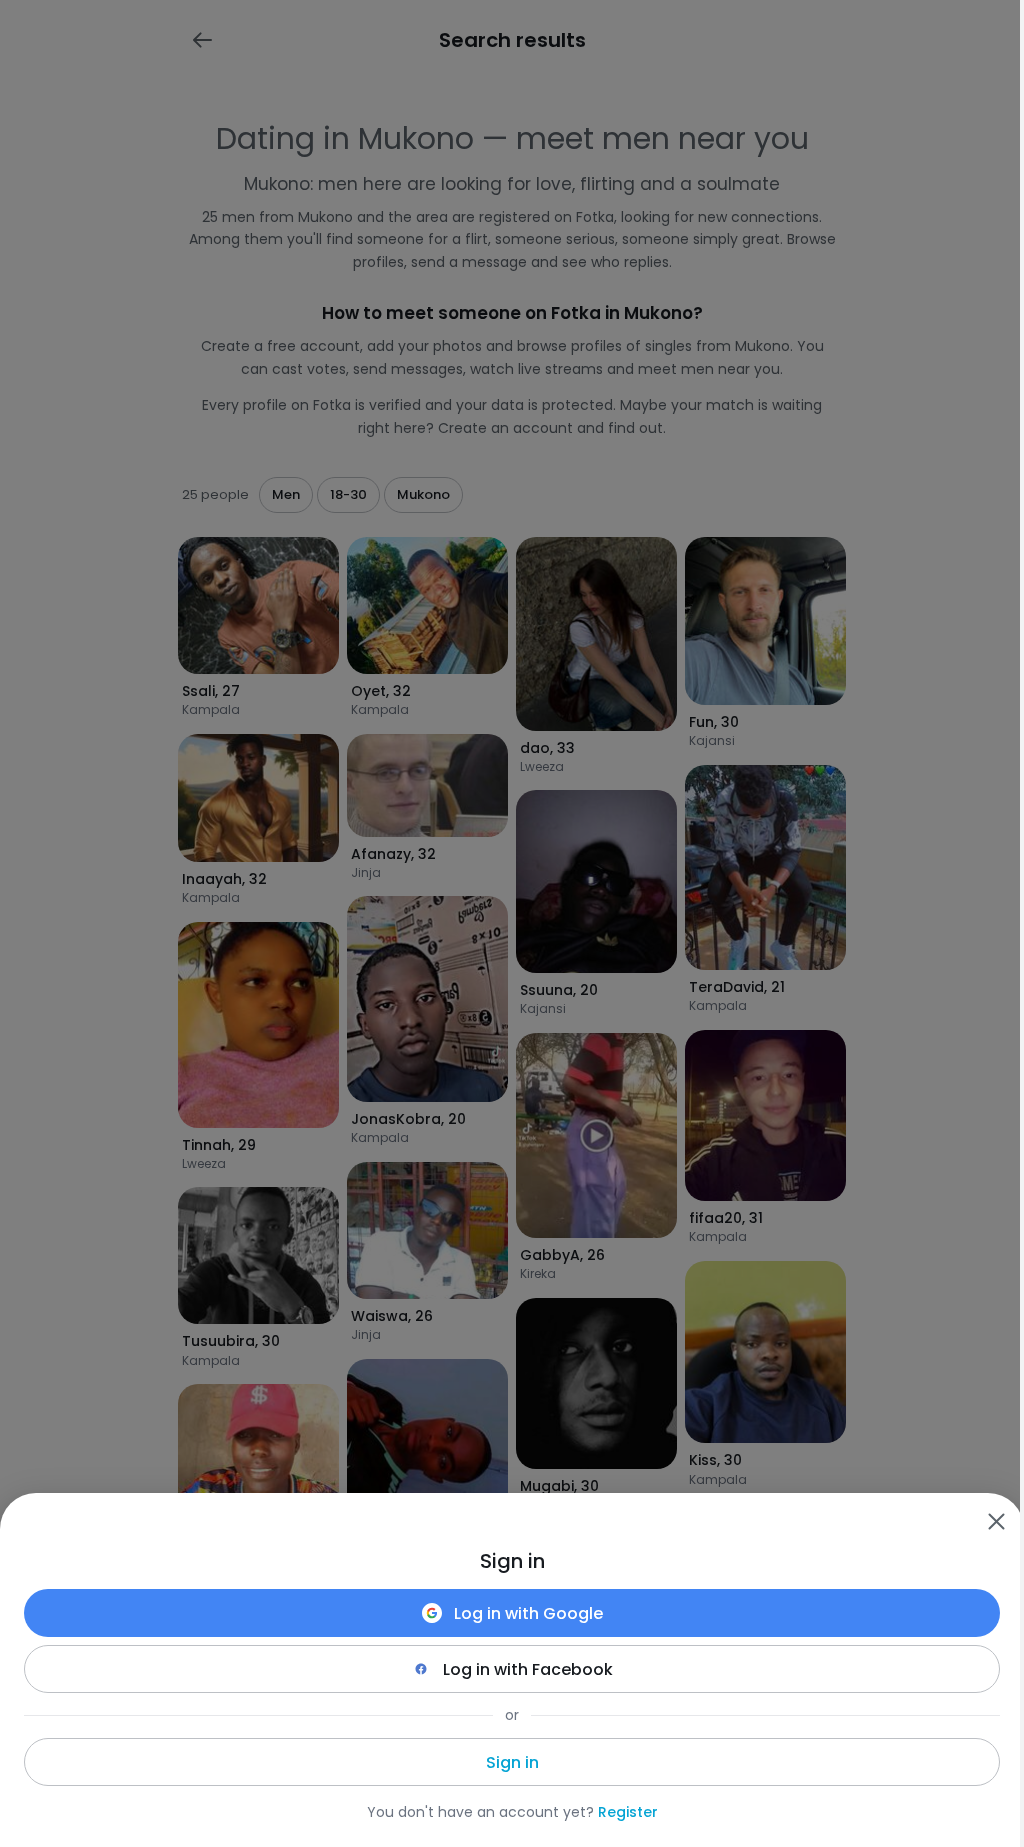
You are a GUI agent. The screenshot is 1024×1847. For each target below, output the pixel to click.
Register (628, 1812)
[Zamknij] (996, 1521)
